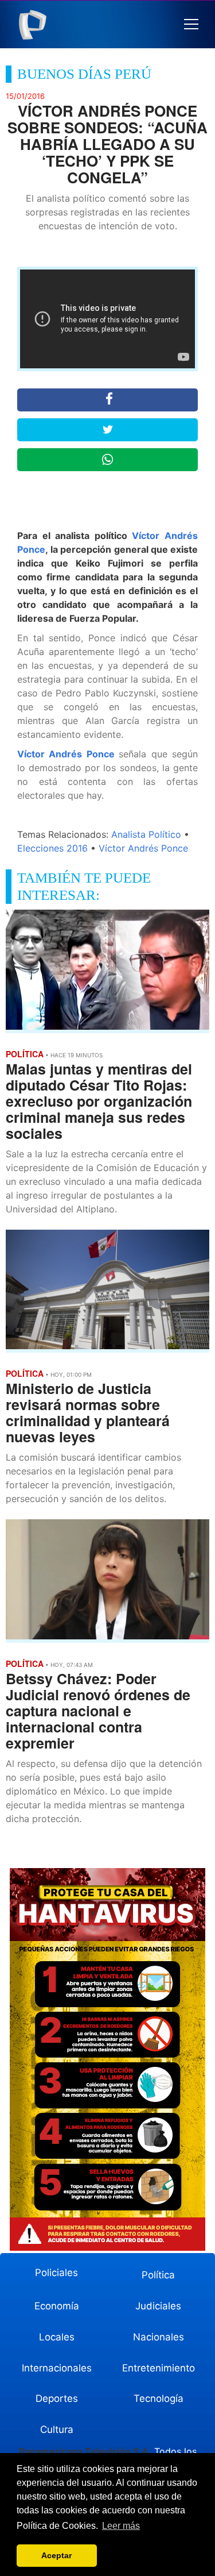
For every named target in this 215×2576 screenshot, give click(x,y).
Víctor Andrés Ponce (66, 754)
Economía (57, 2306)
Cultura (57, 2429)
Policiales (56, 2273)
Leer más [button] (121, 2526)
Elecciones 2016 (52, 848)
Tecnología (159, 2398)
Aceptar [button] (56, 2555)
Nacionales (159, 2337)
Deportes (57, 2398)
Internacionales (57, 2368)
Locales (57, 2337)
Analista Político (146, 834)
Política (158, 2275)
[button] (191, 24)
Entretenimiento (159, 2368)
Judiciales (158, 2306)
